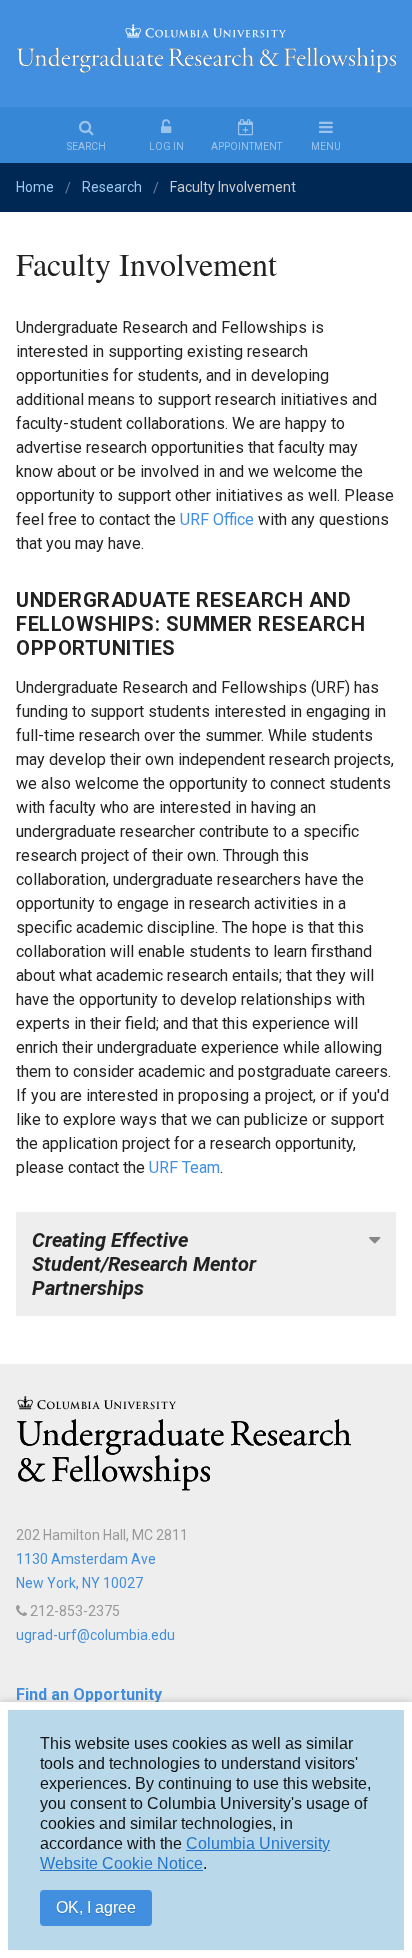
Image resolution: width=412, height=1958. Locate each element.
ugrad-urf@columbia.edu (95, 1635)
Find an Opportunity (89, 1694)
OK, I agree (96, 1907)
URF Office (217, 519)
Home (35, 187)
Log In (166, 146)
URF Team (184, 1167)
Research (112, 187)
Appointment (246, 146)
